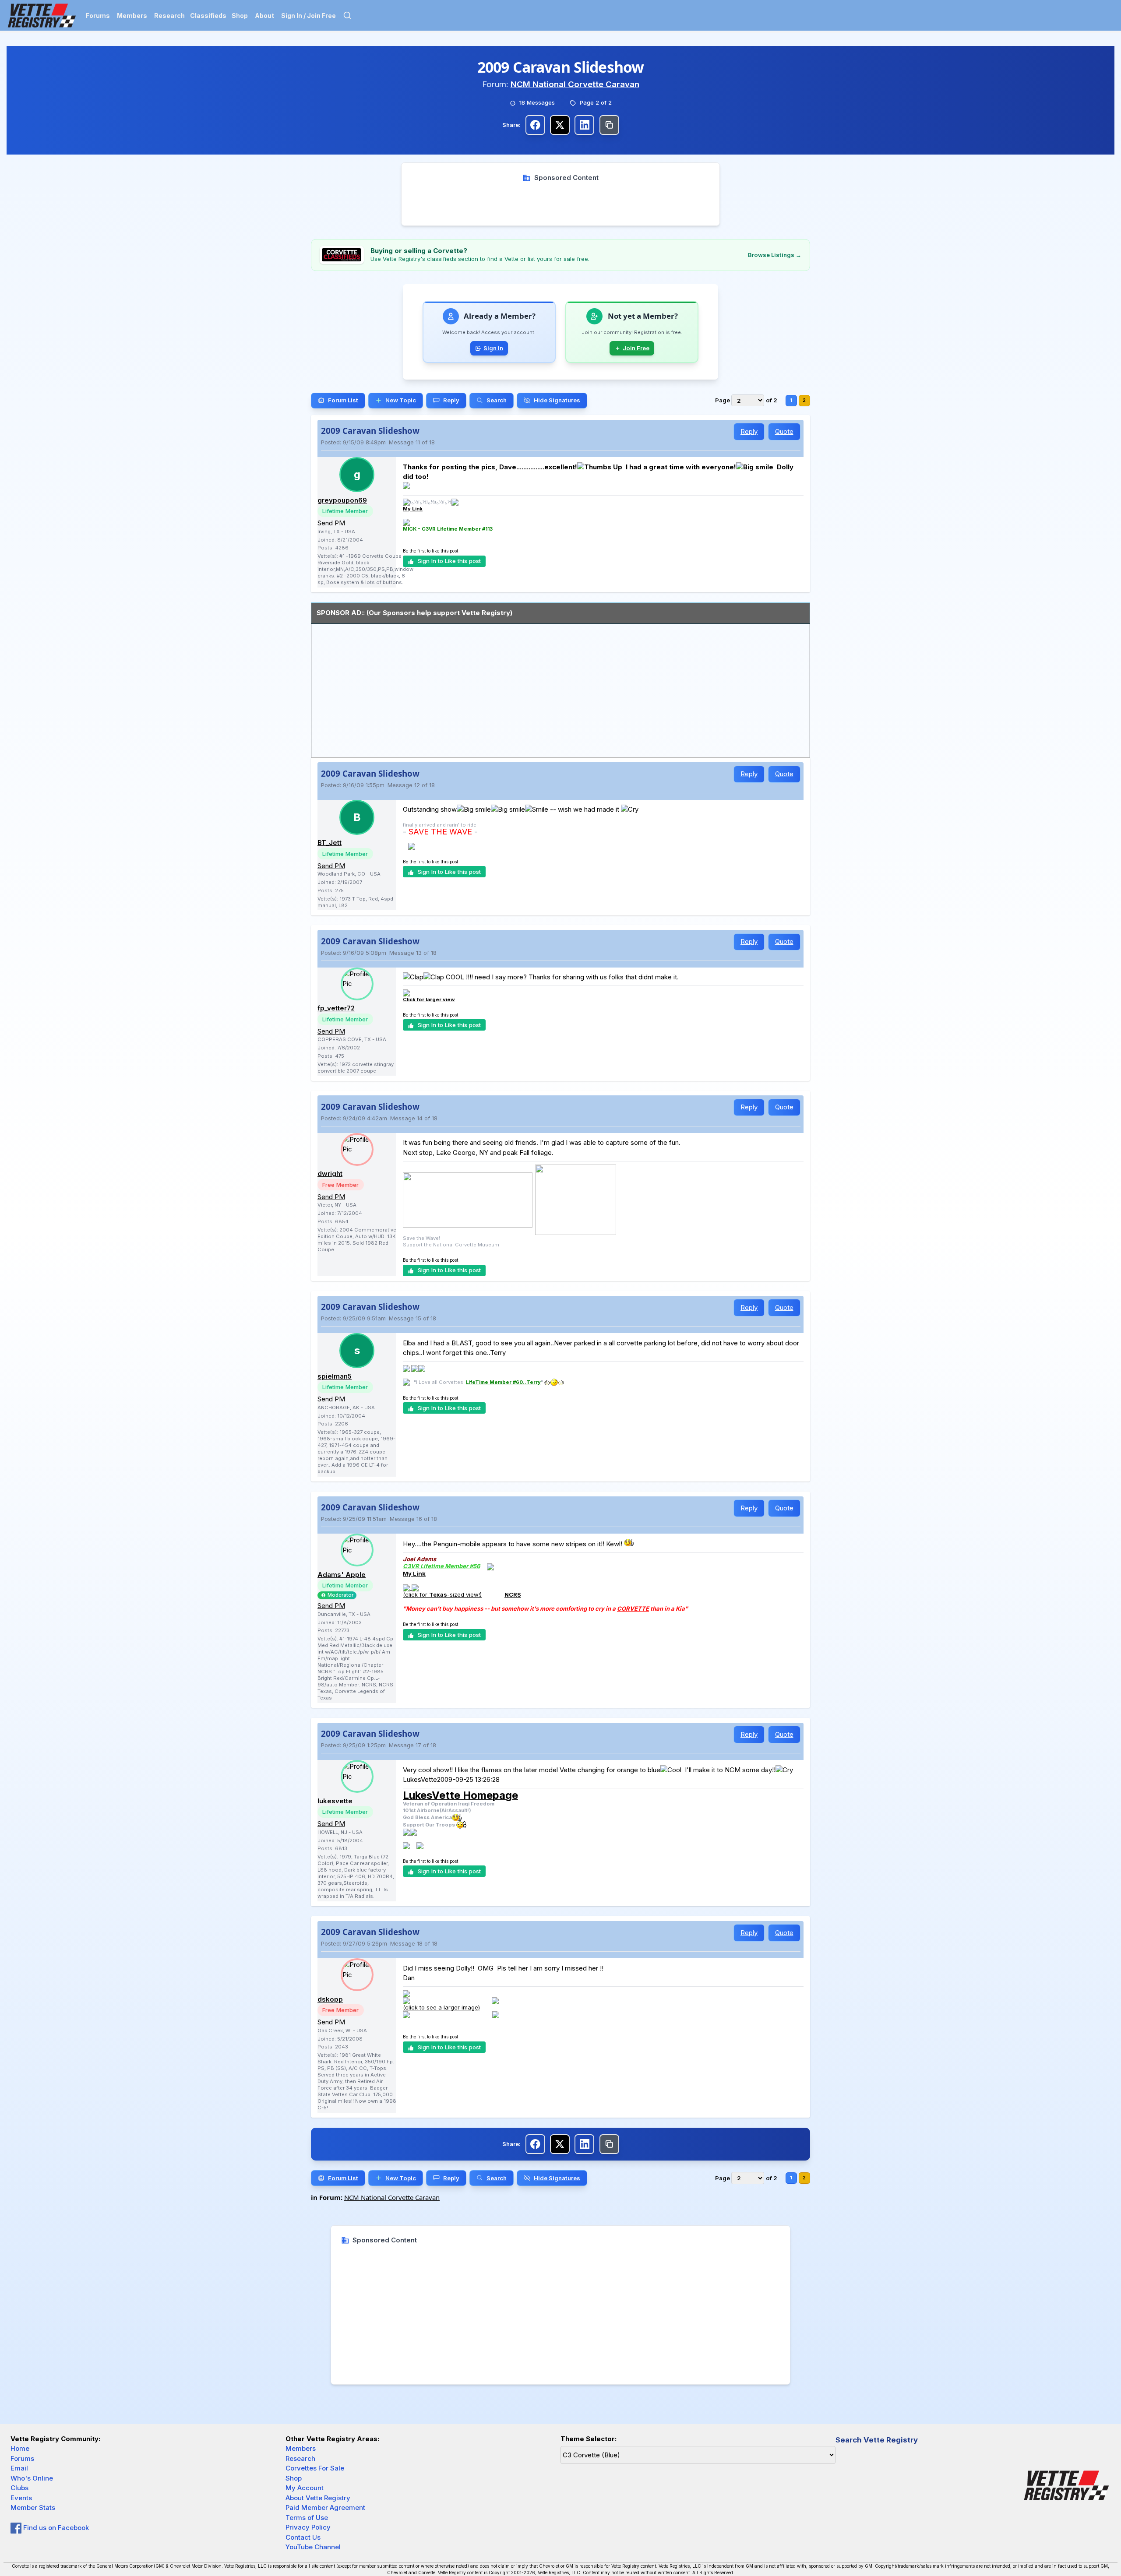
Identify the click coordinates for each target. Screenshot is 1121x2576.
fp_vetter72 (336, 1008)
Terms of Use (307, 2518)
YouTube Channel (313, 2547)
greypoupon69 (342, 500)
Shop (240, 16)
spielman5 (335, 1376)
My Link (413, 509)
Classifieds (208, 16)
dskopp (330, 1999)
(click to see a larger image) (441, 2007)
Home (20, 2448)
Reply (749, 431)
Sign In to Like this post (449, 561)
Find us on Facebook (55, 2528)
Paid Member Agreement (325, 2507)
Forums (98, 16)
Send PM (331, 523)
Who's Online (32, 2478)
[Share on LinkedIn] (584, 125)
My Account (305, 2488)
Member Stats (33, 2507)
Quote (784, 431)
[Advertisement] (561, 202)
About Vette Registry (318, 2498)
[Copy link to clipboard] (609, 125)
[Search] (347, 15)
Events (21, 2498)
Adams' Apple (342, 1575)
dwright (330, 1174)
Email (19, 2468)
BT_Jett (330, 843)
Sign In (493, 348)
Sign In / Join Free (308, 16)
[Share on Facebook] (535, 125)
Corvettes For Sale (315, 2468)
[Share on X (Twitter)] (560, 125)
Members (132, 16)
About (264, 16)
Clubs (19, 2488)
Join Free (636, 348)
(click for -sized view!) (442, 1594)
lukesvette (335, 1801)
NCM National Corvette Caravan (575, 84)
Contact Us (303, 2537)
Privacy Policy (308, 2527)
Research (169, 16)
